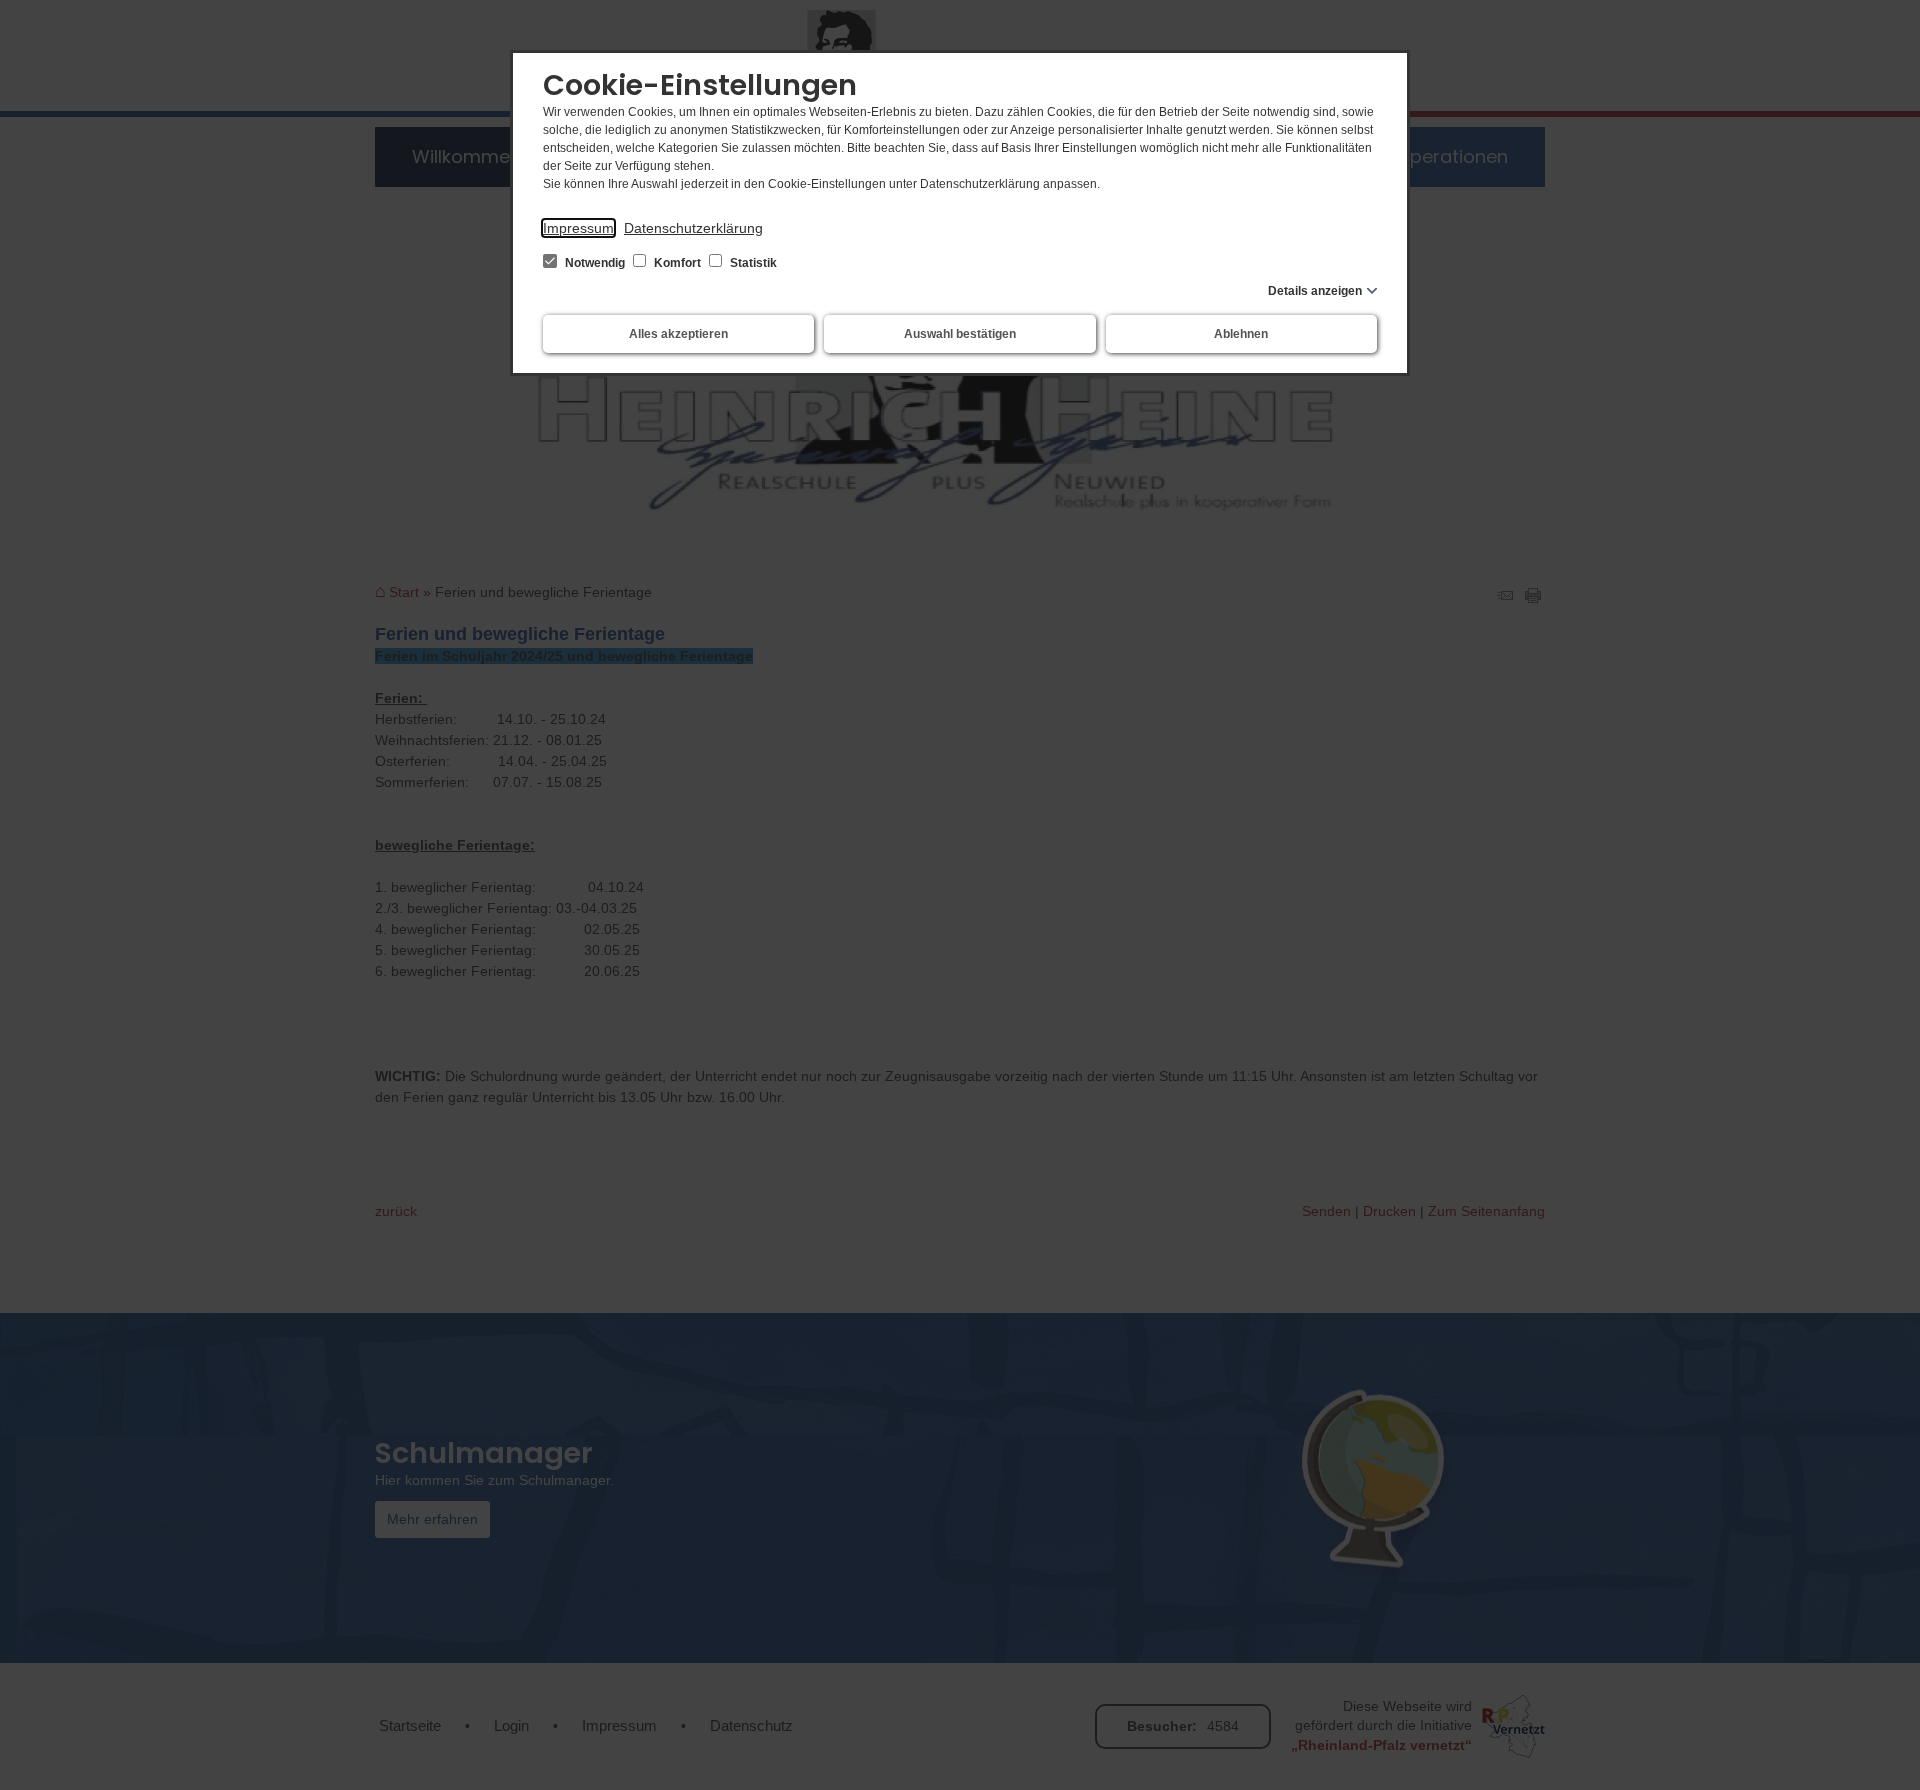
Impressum (578, 228)
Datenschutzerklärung (693, 228)
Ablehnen (1241, 334)
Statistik (752, 263)
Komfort (677, 263)
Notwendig (595, 263)
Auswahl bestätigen (960, 334)
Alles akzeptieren (678, 334)
